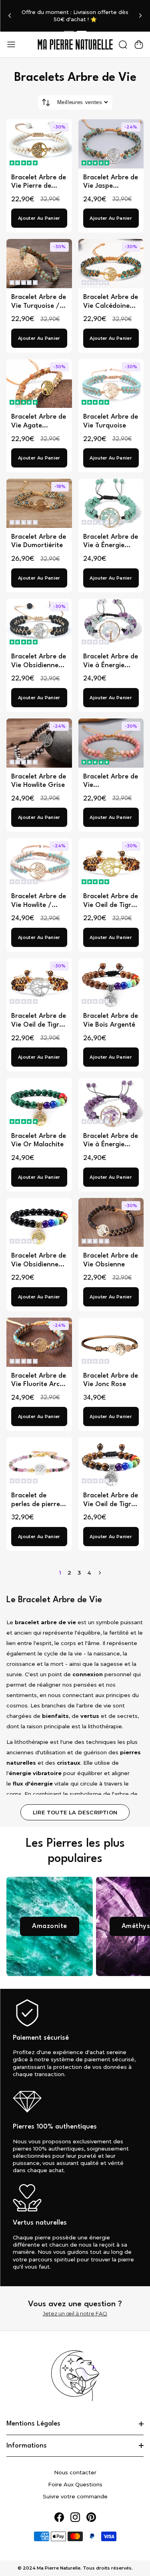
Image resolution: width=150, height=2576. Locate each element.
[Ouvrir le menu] (11, 44)
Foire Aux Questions (75, 2484)
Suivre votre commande (75, 2496)
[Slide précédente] (10, 16)
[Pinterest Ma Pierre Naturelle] (91, 2517)
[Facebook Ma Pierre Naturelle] (59, 2517)
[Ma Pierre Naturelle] (75, 44)
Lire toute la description (75, 1812)
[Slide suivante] (140, 16)
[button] (24, 163)
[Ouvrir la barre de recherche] (123, 44)
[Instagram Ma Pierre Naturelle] (75, 2517)
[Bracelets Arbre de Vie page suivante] (100, 1573)
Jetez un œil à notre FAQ (75, 2313)
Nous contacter (75, 2472)
